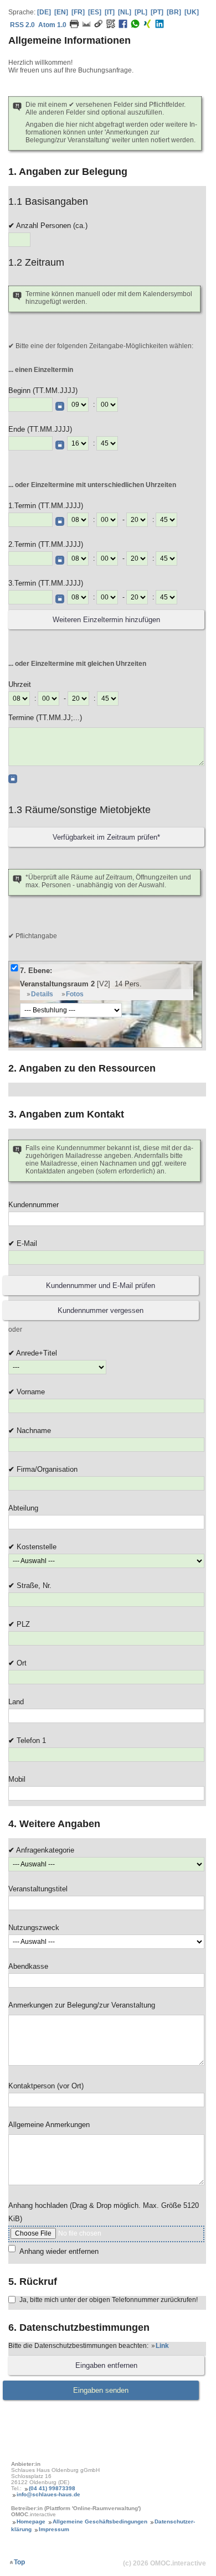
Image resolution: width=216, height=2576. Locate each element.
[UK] (192, 12)
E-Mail (26, 1243)
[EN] (61, 12)
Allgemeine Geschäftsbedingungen (100, 2521)
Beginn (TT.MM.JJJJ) (43, 390)
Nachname (33, 1431)
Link (162, 2346)
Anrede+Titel (36, 1353)
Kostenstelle (35, 1547)
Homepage (31, 2521)
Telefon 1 (30, 1740)
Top (19, 2562)
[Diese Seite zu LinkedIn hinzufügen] (160, 26)
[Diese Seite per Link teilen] (99, 26)
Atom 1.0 (52, 25)
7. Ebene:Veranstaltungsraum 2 (81, 977)
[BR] (174, 12)
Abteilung (23, 1508)
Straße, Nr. (33, 1586)
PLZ (22, 1624)
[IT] (110, 12)
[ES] (95, 12)
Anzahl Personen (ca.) (51, 226)
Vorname (30, 1392)
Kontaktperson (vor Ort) (46, 2086)
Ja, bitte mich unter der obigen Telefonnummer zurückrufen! (109, 2300)
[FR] (78, 12)
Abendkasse (28, 1966)
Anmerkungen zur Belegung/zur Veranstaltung (82, 2005)
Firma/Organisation (46, 1469)
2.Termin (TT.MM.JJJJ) (46, 544)
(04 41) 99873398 (52, 2488)
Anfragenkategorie (44, 1850)
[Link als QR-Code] (111, 26)
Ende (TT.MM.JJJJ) (40, 429)
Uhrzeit (20, 684)
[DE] (44, 12)
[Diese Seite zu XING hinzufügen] (147, 26)
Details (42, 994)
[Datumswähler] (60, 406)
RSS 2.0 (22, 25)
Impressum (54, 2529)
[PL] (141, 12)
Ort (20, 1663)
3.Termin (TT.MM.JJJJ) (46, 583)
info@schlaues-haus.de (48, 2494)
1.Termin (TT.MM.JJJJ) (46, 506)
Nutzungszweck (34, 1928)
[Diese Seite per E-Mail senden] (86, 26)
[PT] (157, 12)
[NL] (125, 12)
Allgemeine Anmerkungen (49, 2125)
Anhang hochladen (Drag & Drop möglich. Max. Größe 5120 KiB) (104, 2212)
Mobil (17, 1779)
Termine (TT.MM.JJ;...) (45, 718)
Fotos (75, 994)
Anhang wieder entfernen (59, 2251)
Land (16, 1702)
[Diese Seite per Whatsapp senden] (135, 26)
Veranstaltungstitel (38, 1889)
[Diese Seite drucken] (74, 26)
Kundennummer (34, 1205)
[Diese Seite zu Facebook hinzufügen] (123, 26)
